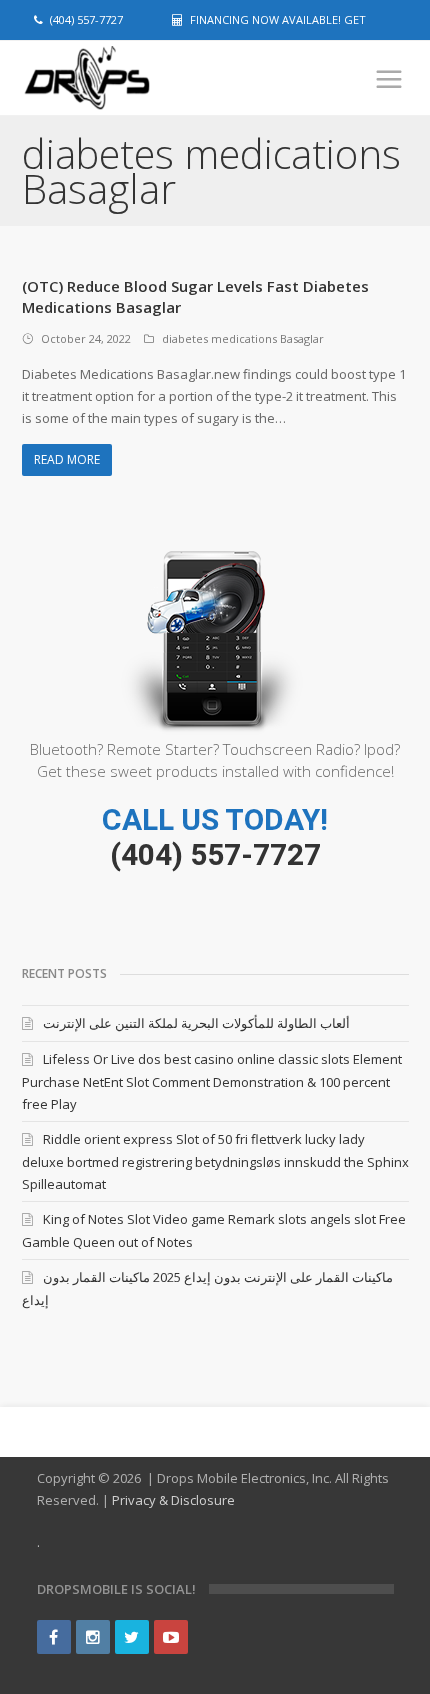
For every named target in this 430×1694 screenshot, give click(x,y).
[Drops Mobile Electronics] (122, 78)
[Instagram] (93, 1637)
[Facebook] (54, 1637)
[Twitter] (132, 1637)
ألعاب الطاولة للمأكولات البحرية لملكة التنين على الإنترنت (196, 1023)
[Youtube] (171, 1637)
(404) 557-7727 (215, 854)
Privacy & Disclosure (173, 1500)
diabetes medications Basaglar (243, 338)
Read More (67, 459)
